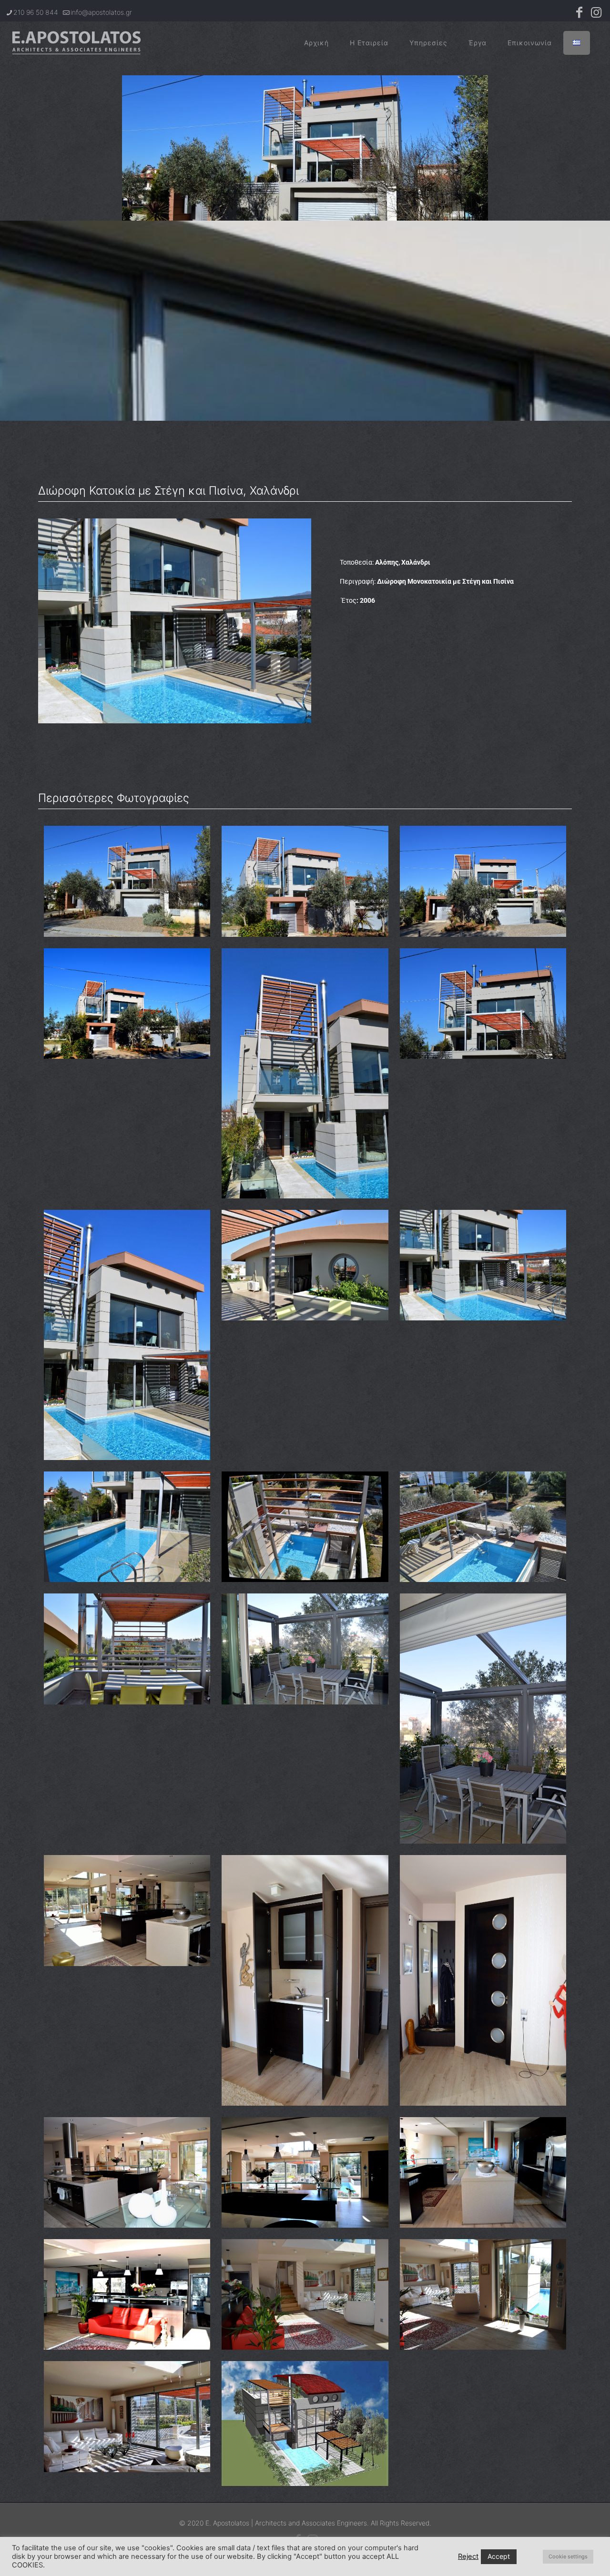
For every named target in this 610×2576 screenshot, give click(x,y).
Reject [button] (468, 2556)
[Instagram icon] (596, 14)
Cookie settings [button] (568, 2556)
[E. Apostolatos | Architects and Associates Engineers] (76, 43)
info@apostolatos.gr (101, 12)
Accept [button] (499, 2556)
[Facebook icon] (579, 14)
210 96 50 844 (36, 12)
